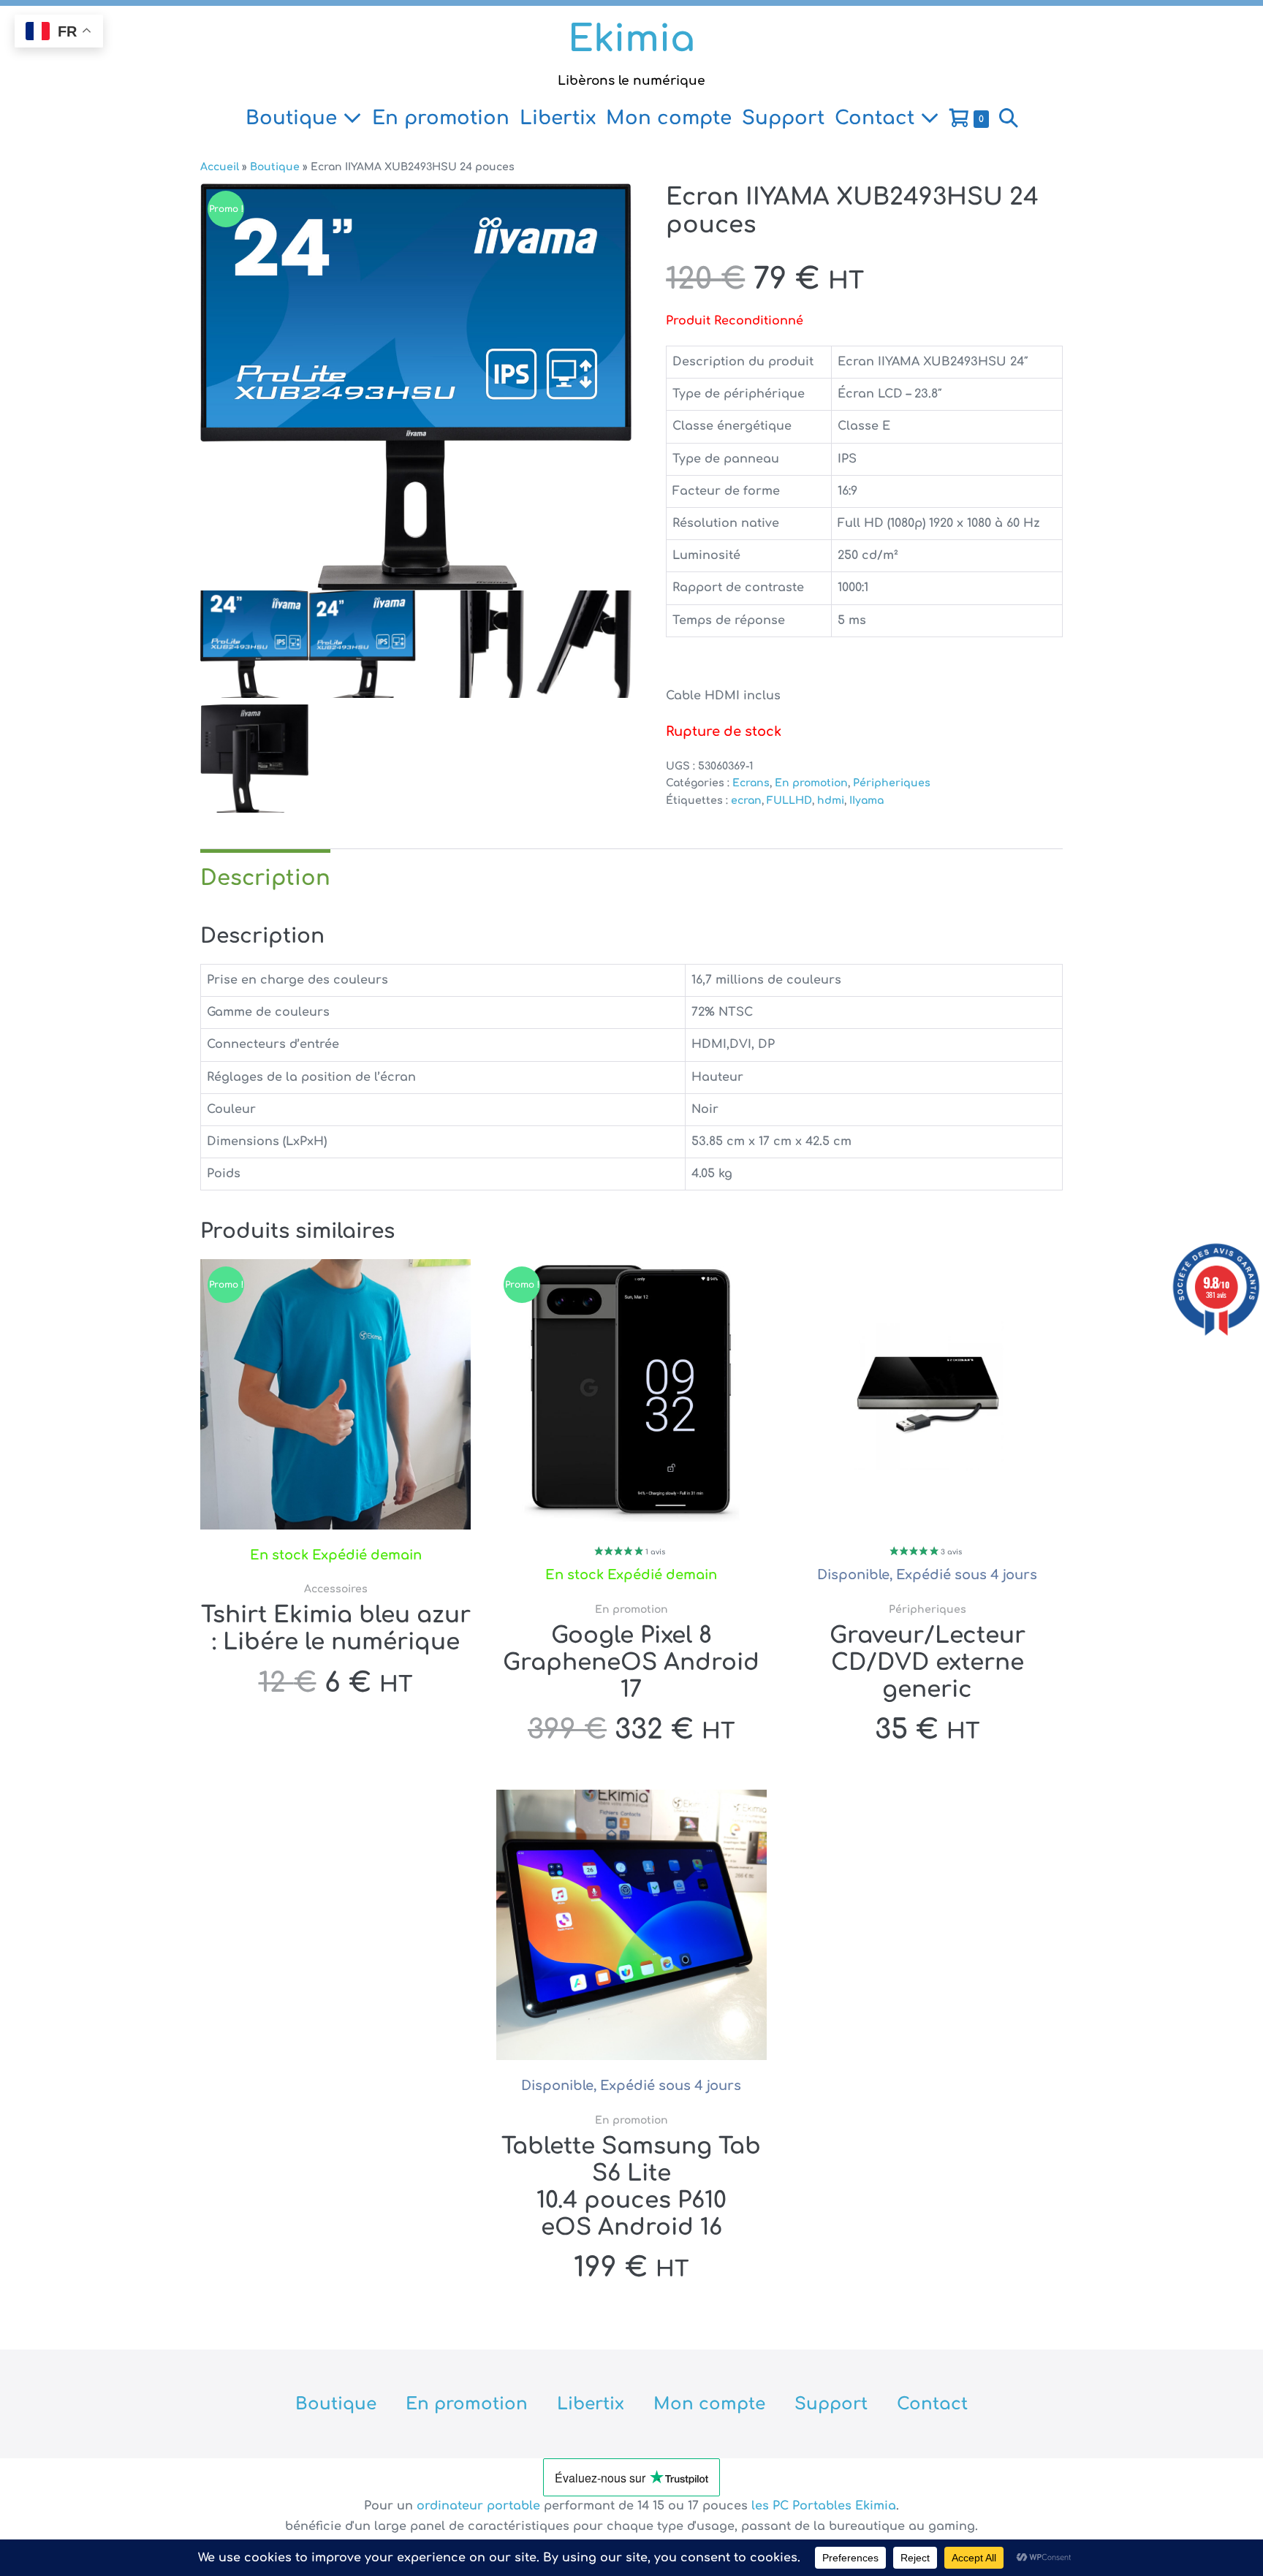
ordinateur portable (480, 2506)
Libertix (558, 118)
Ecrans (751, 783)
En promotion (441, 118)
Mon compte (669, 118)
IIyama (866, 801)
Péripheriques (892, 783)
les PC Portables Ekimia (824, 2506)
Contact (877, 118)
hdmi (831, 801)
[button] (1009, 118)
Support (783, 118)
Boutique (294, 118)
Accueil (220, 167)
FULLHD (789, 801)
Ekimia (631, 39)
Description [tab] (265, 878)
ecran (746, 801)
